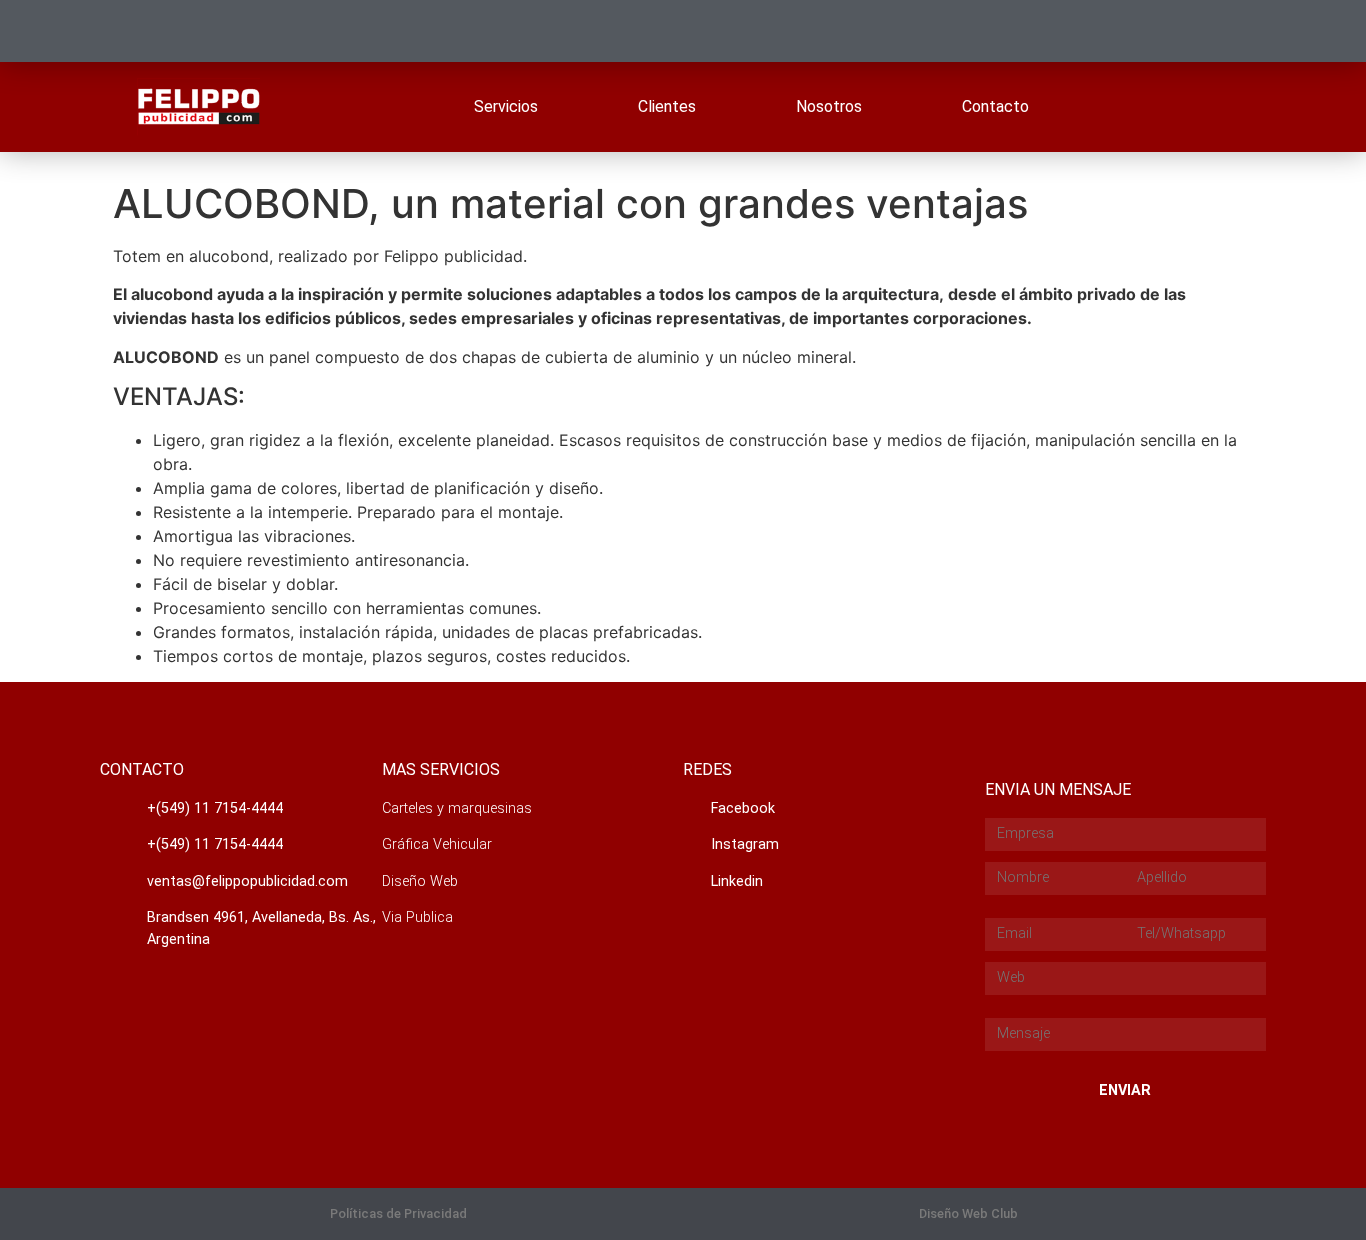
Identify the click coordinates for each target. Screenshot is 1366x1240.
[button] (398, 1214)
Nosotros (829, 106)
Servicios (506, 106)
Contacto (995, 106)
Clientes (667, 106)
